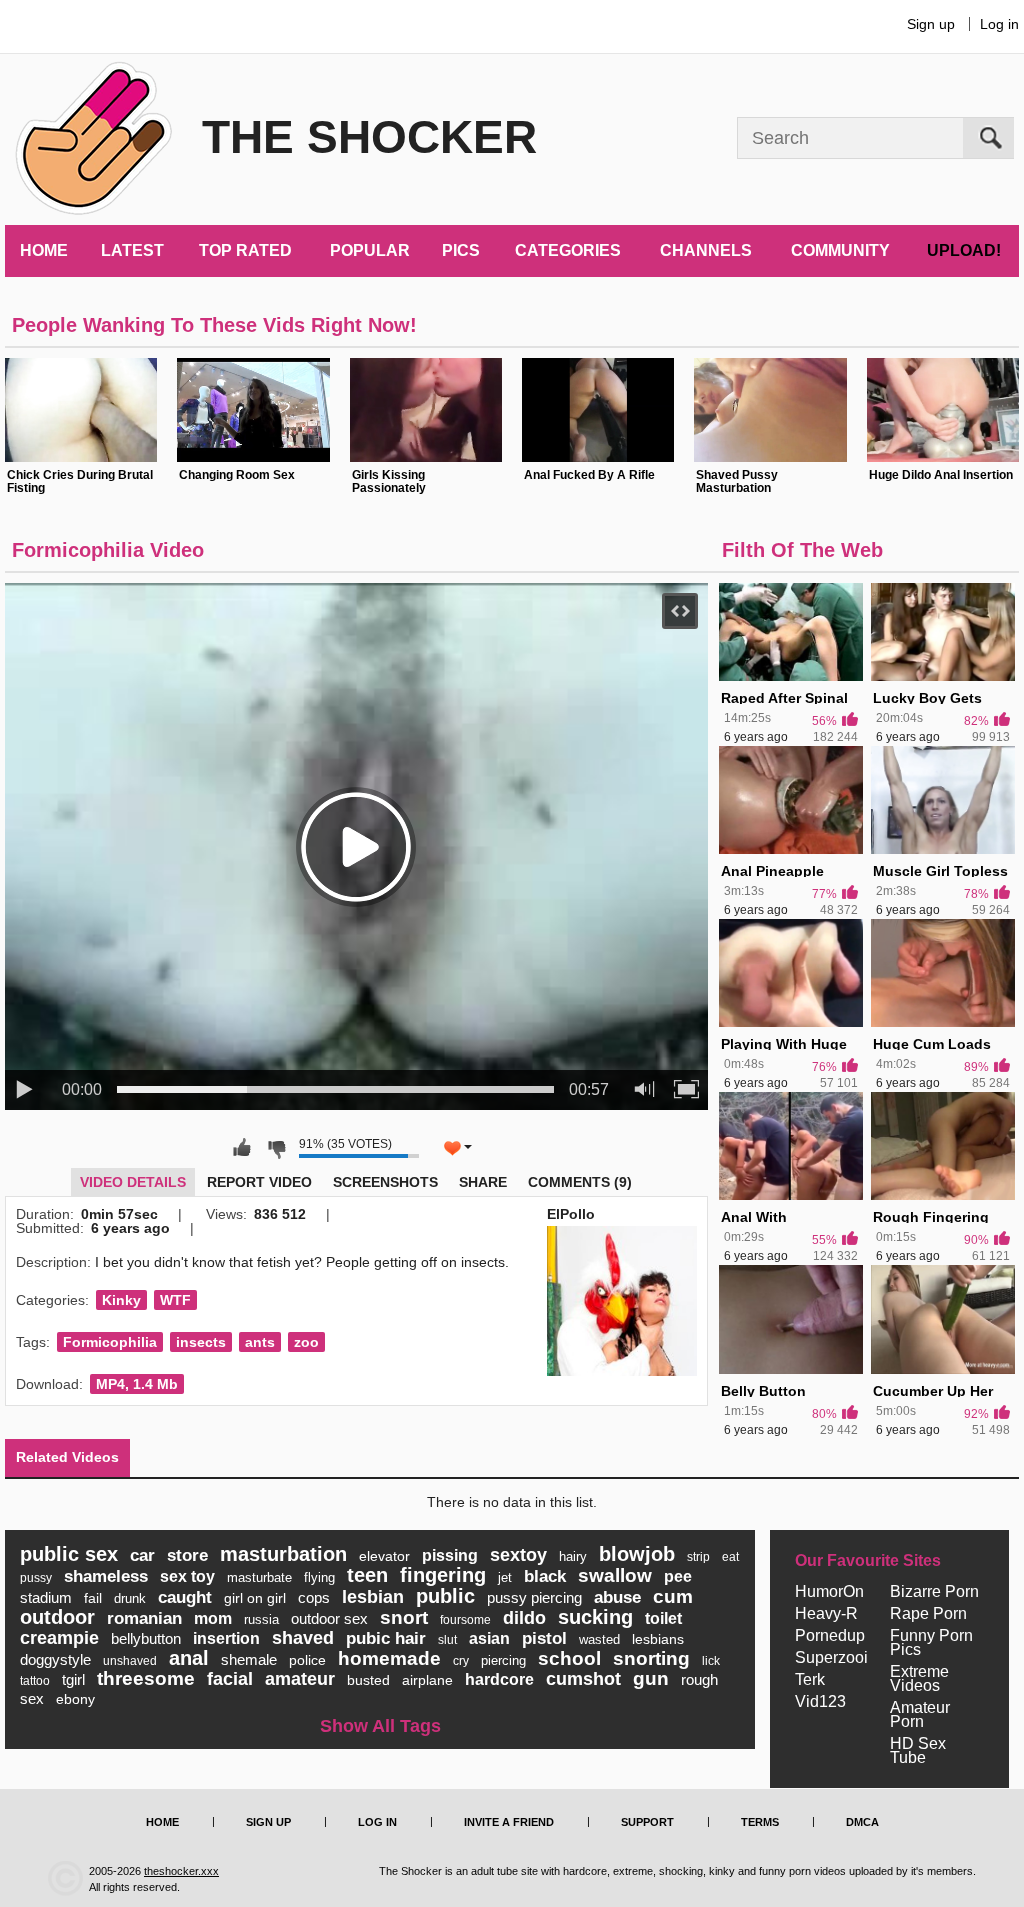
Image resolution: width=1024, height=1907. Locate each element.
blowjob (637, 1554)
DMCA (862, 1822)
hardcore (499, 1679)
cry (461, 1661)
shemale (249, 1659)
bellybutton (146, 1638)
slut (447, 1640)
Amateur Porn (920, 1715)
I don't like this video (276, 1148)
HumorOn (829, 1592)
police (307, 1660)
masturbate (259, 1577)
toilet (663, 1618)
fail (93, 1598)
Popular (370, 250)
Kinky (121, 1300)
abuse (617, 1597)
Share (483, 1182)
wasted (599, 1639)
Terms (760, 1822)
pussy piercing (534, 1597)
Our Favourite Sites (868, 1561)
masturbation (283, 1554)
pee (678, 1576)
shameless (106, 1576)
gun (651, 1678)
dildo (524, 1618)
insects (201, 1342)
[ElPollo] (622, 1301)
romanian (144, 1618)
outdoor (57, 1617)
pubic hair (386, 1638)
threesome (146, 1678)
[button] (522, 425)
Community (840, 250)
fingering (443, 1575)
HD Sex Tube (918, 1751)
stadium (46, 1597)
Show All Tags (380, 1726)
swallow (615, 1575)
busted (368, 1680)
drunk (130, 1598)
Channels (706, 250)
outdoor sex (329, 1618)
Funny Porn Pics (931, 1643)
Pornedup (830, 1636)
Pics (461, 250)
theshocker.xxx (181, 1871)
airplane (427, 1680)
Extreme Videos (919, 1679)
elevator (384, 1556)
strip (698, 1557)
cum (673, 1596)
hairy (573, 1556)
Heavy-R (826, 1614)
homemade (389, 1658)
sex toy (187, 1576)
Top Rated (245, 250)
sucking (595, 1617)
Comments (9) (580, 1182)
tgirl (73, 1679)
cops (314, 1597)
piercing (503, 1660)
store (187, 1555)
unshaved (130, 1661)
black (545, 1576)
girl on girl (255, 1598)
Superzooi (831, 1658)
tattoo (35, 1681)
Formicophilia (110, 1342)
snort (404, 1617)
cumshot (583, 1679)
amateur (300, 1679)
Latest (132, 250)
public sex (69, 1554)
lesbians (658, 1639)
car (142, 1555)
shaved (303, 1638)
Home (44, 250)
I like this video (242, 1148)
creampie (59, 1638)
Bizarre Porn (934, 1592)
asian (489, 1638)
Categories (568, 250)
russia (261, 1619)
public (445, 1596)
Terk (810, 1680)
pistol (544, 1638)
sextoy (518, 1555)
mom (213, 1618)
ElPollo (571, 1214)
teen (367, 1575)
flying (319, 1577)
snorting (651, 1658)
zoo (306, 1342)
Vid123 (820, 1702)
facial (230, 1679)
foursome (465, 1620)
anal (189, 1658)
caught (185, 1597)
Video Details (133, 1182)
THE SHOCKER (369, 137)
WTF (175, 1300)
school (569, 1658)
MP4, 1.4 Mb (137, 1384)
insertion (226, 1638)
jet (505, 1577)
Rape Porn (928, 1614)
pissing (450, 1555)
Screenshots (385, 1182)
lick (711, 1661)
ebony (75, 1699)
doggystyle (55, 1659)
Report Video (259, 1182)
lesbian (373, 1597)
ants (260, 1342)
